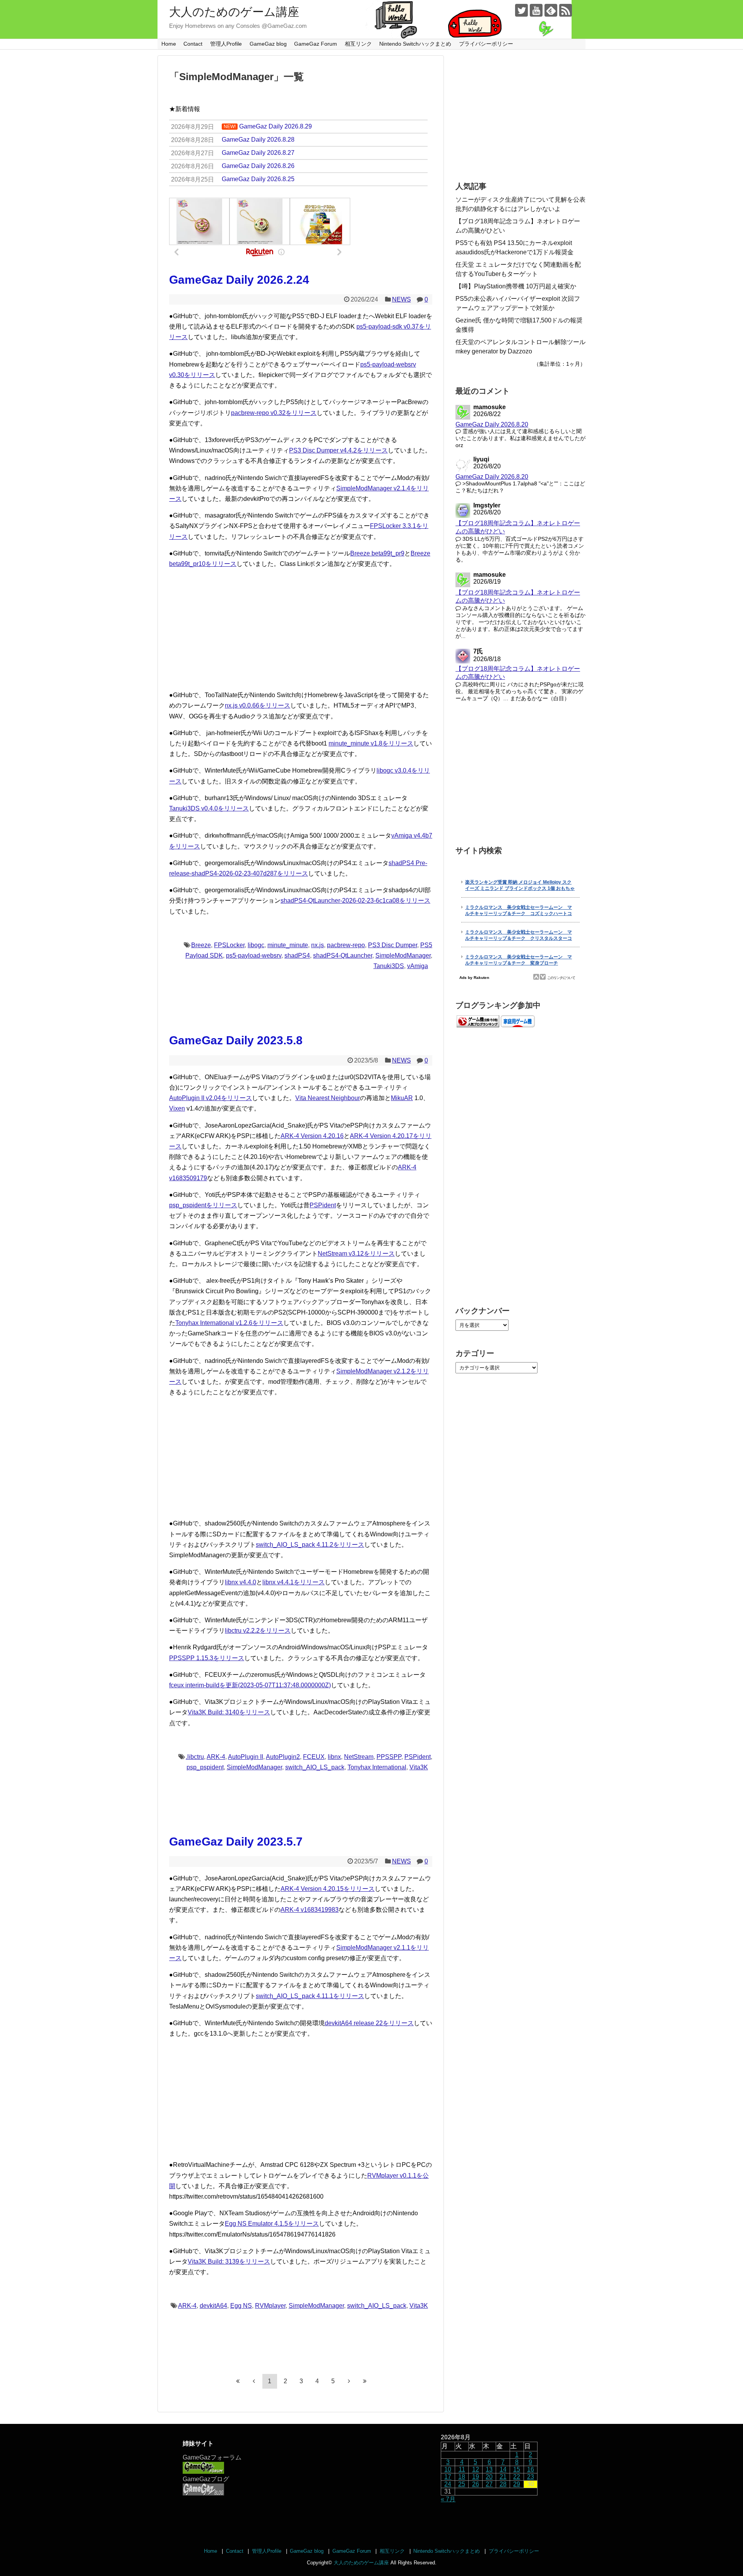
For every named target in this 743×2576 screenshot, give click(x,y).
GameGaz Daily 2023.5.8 (236, 1040)
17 (448, 2477)
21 (503, 2477)
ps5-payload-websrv (254, 956)
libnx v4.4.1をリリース (294, 1582)
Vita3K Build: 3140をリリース (229, 1712)
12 (476, 2469)
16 (531, 2469)
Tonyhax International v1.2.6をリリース (229, 1323)
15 (517, 2469)
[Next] (349, 2381)
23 (531, 2477)
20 (489, 2477)
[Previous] (254, 2381)
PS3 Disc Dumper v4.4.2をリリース (338, 450)
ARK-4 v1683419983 (310, 1910)
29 (517, 2484)
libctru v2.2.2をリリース (258, 1631)
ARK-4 (216, 1757)
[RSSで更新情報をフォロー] (566, 10)
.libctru (195, 1757)
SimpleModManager (403, 956)
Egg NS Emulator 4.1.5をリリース (272, 2224)
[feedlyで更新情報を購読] (551, 10)
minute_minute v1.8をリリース (371, 743)
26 (476, 2484)
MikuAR (402, 1098)
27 (489, 2484)
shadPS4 (297, 956)
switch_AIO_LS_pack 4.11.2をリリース (310, 1545)
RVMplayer (270, 2306)
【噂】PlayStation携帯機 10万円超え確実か (516, 286)
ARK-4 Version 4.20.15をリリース (328, 1889)
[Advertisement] (301, 629)
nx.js (318, 945)
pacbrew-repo (346, 945)
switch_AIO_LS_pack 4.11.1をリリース (310, 1996)
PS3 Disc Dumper (393, 945)
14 (503, 2469)
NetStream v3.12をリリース (356, 1254)
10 (448, 2469)
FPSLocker (229, 945)
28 (503, 2484)
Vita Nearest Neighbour (328, 1098)
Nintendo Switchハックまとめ (415, 44)
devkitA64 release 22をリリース (369, 2023)
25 (462, 2484)
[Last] (365, 2381)
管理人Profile (226, 44)
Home (169, 44)
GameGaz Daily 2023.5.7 (236, 1842)
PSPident (323, 1205)
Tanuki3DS (389, 966)
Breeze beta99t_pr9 (377, 553)
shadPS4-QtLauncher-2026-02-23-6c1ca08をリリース (355, 901)
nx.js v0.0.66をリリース (258, 705)
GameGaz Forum (316, 44)
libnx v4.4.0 (241, 1582)
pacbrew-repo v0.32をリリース (274, 413)
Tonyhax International (377, 1767)
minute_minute (288, 945)
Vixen (177, 1108)
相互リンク (358, 44)
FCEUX (314, 1757)
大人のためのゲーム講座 (234, 12)
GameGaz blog (268, 44)
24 (448, 2484)
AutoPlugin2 (283, 1757)
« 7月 (448, 2499)
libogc (256, 945)
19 (476, 2477)
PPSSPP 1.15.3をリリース (207, 1658)
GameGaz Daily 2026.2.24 (239, 280)
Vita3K (419, 1767)
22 (517, 2477)
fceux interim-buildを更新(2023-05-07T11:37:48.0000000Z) (250, 1685)
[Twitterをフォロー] (521, 10)
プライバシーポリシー (486, 44)
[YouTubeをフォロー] (536, 10)
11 (462, 2469)
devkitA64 (213, 2306)
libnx (334, 1757)
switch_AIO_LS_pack (315, 1767)
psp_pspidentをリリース (203, 1205)
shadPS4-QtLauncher (343, 956)
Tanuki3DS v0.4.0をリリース (209, 808)
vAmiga (418, 966)
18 (462, 2477)
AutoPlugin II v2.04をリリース (211, 1098)
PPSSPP (389, 1757)
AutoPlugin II (246, 1757)
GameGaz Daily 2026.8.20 (492, 424)
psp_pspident (205, 1767)
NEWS (401, 299)
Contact (193, 44)
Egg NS (241, 2306)
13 (489, 2469)
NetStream (359, 1757)
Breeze (201, 945)
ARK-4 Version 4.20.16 (312, 1136)
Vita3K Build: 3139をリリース (229, 2261)
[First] (238, 2381)
